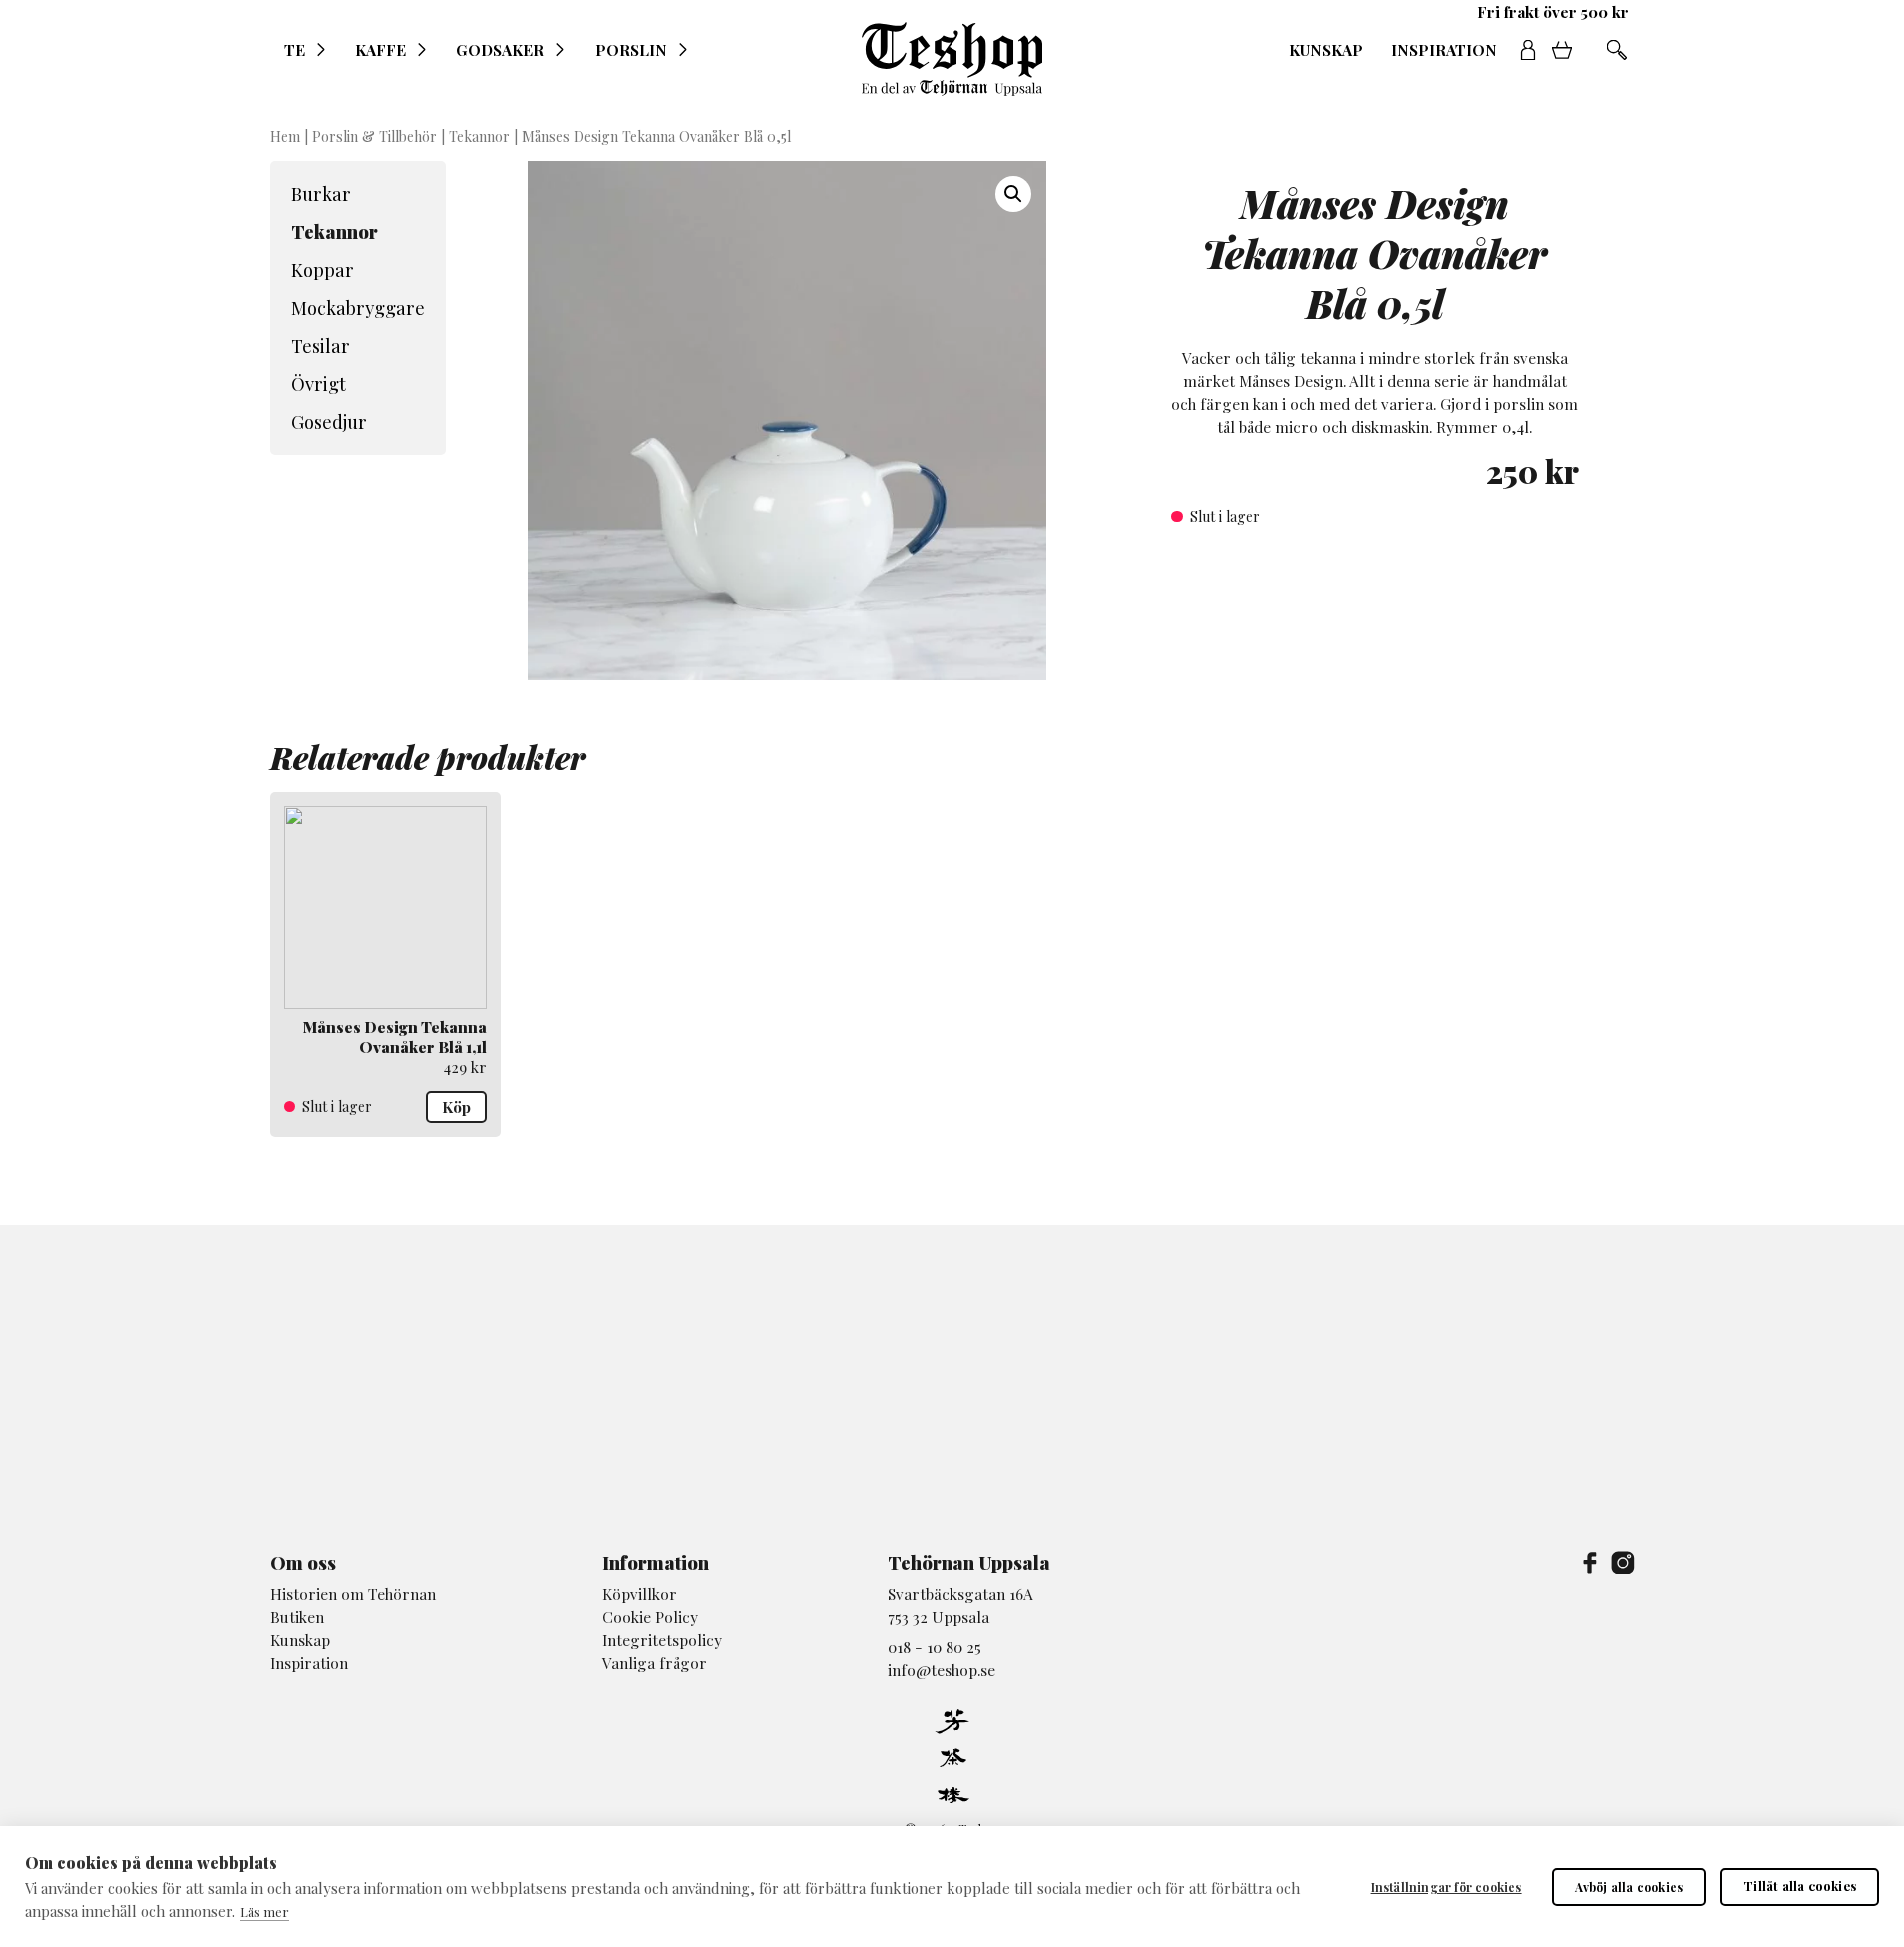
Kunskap (1326, 50)
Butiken (297, 1617)
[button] (1013, 194)
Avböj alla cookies (1630, 1887)
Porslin (631, 50)
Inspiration (1444, 50)
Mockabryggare (358, 307)
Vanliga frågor (654, 1663)
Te (294, 50)
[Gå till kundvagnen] (1569, 50)
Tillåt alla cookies (1800, 1886)
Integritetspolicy (662, 1640)
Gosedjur (329, 421)
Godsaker (500, 50)
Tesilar (320, 345)
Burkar (321, 193)
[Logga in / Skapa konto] (1528, 50)
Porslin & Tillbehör (374, 136)
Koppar (322, 269)
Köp (456, 1107)
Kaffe (380, 50)
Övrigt (318, 383)
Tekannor (479, 136)
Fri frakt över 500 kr (1553, 12)
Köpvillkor (639, 1594)
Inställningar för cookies (1447, 1887)
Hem (285, 136)
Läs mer (264, 1912)
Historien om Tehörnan (353, 1594)
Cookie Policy (650, 1617)
